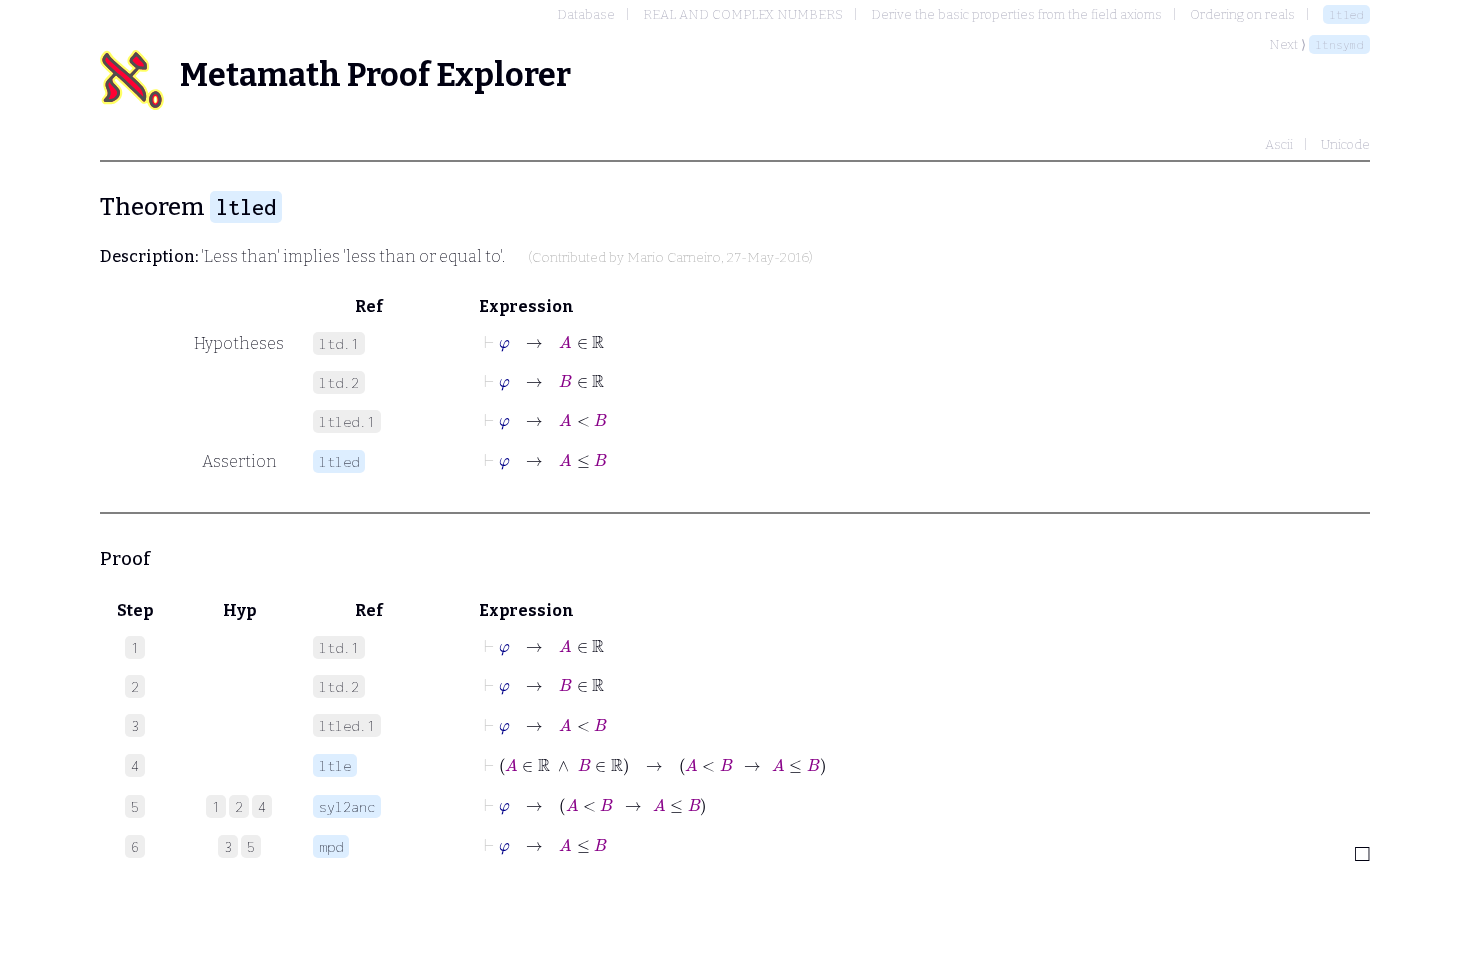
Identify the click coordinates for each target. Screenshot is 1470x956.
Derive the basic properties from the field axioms (1016, 14)
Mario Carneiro (674, 258)
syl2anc (347, 806)
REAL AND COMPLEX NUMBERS (743, 14)
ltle (335, 765)
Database (586, 14)
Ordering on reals (1242, 14)
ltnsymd (1339, 44)
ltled (1346, 14)
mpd (331, 846)
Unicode (1345, 144)
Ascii (1279, 144)
